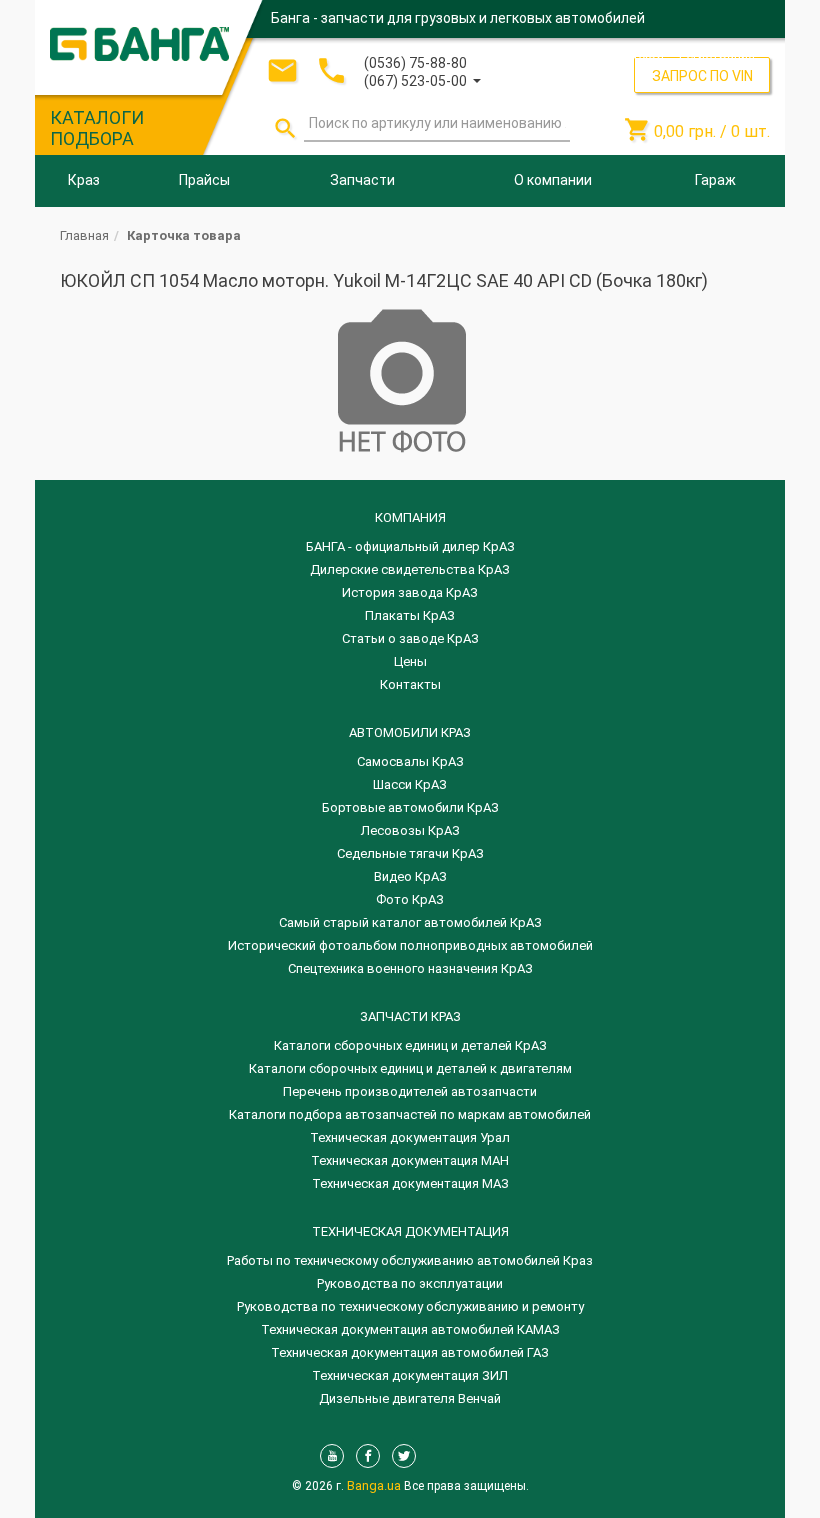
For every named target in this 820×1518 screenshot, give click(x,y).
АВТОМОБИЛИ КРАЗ (410, 732)
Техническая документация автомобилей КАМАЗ (410, 1329)
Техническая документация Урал (410, 1137)
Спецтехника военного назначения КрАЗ (410, 968)
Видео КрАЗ (410, 876)
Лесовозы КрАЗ (410, 830)
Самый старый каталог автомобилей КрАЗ (410, 922)
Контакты (410, 684)
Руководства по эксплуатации (410, 1283)
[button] (422, 79)
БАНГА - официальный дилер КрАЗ (410, 546)
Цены (410, 661)
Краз (84, 180)
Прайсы (204, 180)
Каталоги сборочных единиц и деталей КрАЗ (410, 1045)
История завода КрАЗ (410, 592)
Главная (84, 235)
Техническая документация (410, 1231)
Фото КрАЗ (410, 899)
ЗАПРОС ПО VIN (702, 76)
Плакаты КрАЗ (410, 615)
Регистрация (717, 54)
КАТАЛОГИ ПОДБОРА (97, 128)
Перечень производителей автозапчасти (410, 1091)
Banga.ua (375, 1485)
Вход (649, 54)
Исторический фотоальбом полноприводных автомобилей (410, 945)
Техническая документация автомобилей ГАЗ (410, 1352)
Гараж (715, 180)
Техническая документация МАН (410, 1160)
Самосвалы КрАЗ (410, 761)
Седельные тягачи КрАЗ (410, 853)
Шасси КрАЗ (410, 784)
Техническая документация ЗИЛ (410, 1375)
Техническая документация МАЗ (410, 1183)
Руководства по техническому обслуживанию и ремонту (410, 1306)
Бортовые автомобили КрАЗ (410, 807)
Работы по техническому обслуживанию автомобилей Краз (410, 1260)
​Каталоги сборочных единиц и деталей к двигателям (410, 1068)
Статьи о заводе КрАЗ (410, 638)
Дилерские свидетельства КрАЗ (410, 569)
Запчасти (362, 180)
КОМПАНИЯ (410, 517)
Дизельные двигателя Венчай (410, 1398)
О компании (553, 180)
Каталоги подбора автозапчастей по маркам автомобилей (410, 1114)
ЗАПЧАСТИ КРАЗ (410, 1016)
